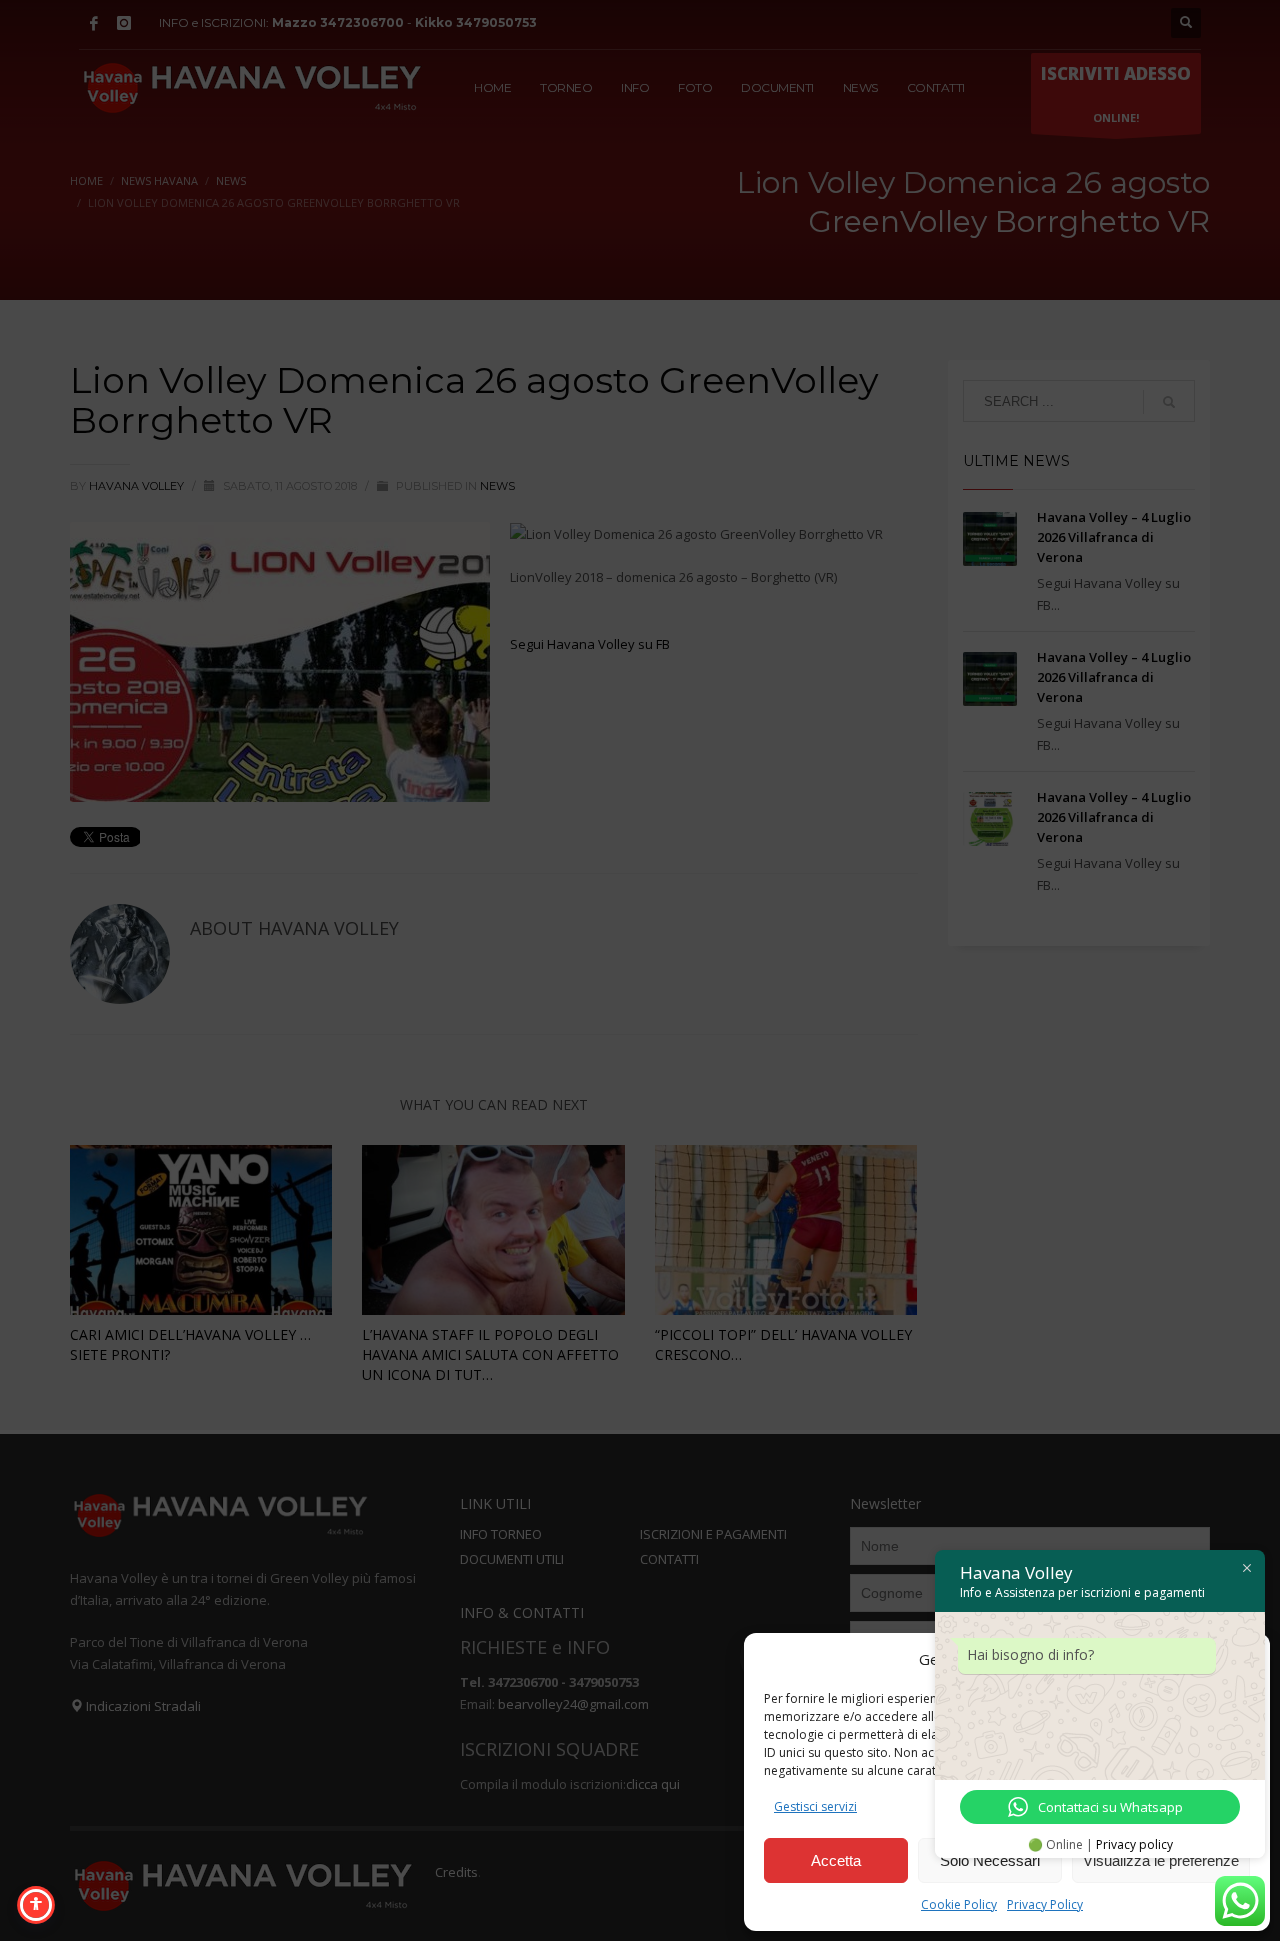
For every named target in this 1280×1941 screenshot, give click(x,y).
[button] (1240, 1659)
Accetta (836, 1860)
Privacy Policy (1045, 1904)
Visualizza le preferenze (1161, 1860)
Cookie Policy (959, 1904)
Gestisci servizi (815, 1806)
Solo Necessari (990, 1860)
